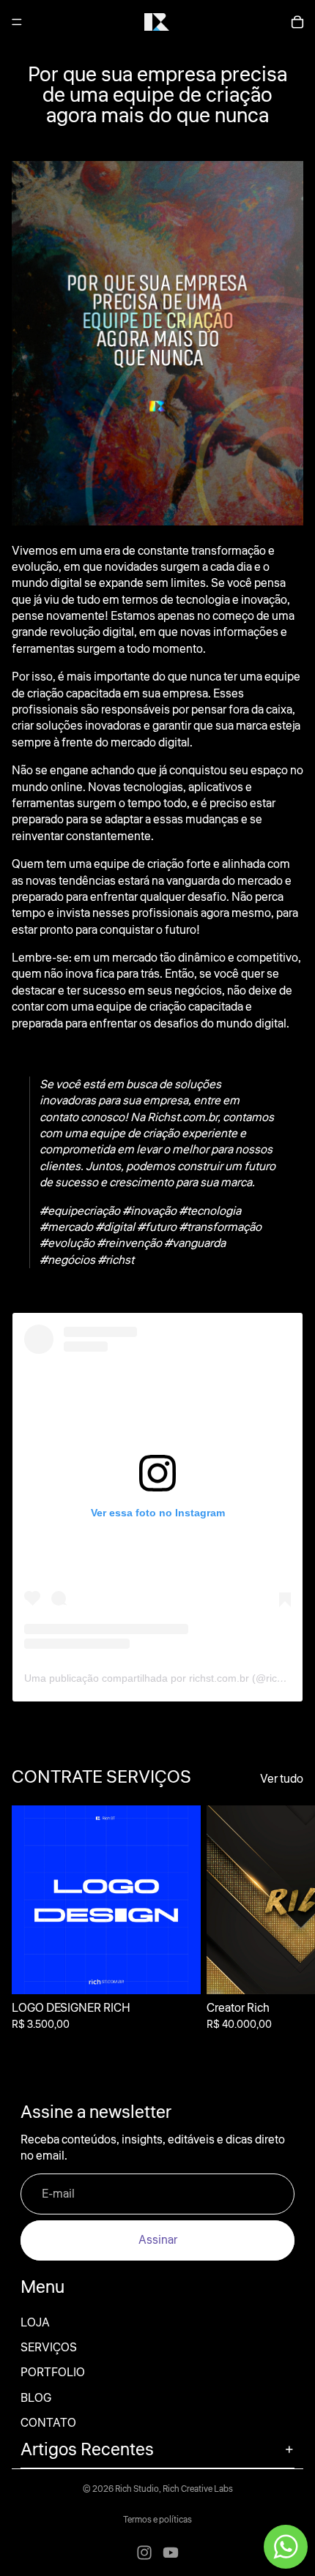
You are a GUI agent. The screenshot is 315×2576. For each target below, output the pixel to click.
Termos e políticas (157, 2520)
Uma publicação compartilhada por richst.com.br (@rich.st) (161, 1678)
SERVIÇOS (49, 2348)
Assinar (158, 2240)
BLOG (36, 2398)
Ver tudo (282, 1779)
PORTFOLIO (53, 2373)
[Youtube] (171, 2553)
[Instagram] (144, 2553)
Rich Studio (137, 2489)
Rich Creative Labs (198, 2489)
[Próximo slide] (287, 1926)
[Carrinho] (297, 22)
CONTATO (48, 2423)
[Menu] (17, 22)
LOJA (35, 2323)
